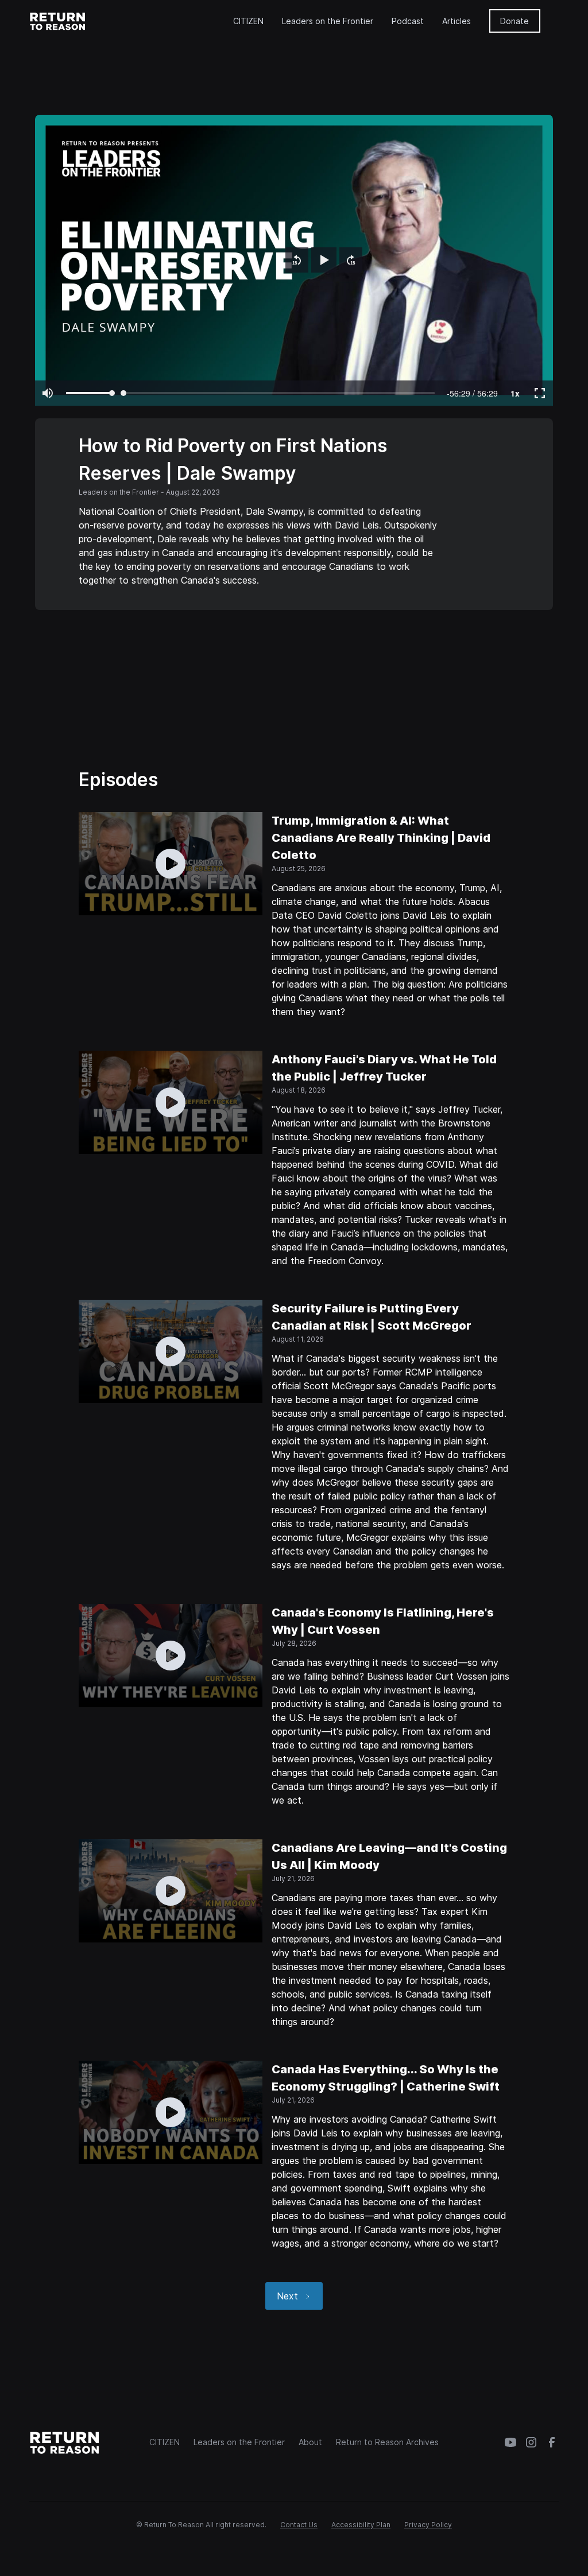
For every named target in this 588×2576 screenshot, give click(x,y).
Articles (457, 21)
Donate (514, 21)
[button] (297, 260)
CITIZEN (248, 21)
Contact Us (299, 2525)
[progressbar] (472, 393)
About (310, 2442)
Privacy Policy (428, 2525)
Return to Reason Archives (387, 2442)
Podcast (408, 21)
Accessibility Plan (361, 2525)
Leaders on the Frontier (328, 21)
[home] (58, 21)
